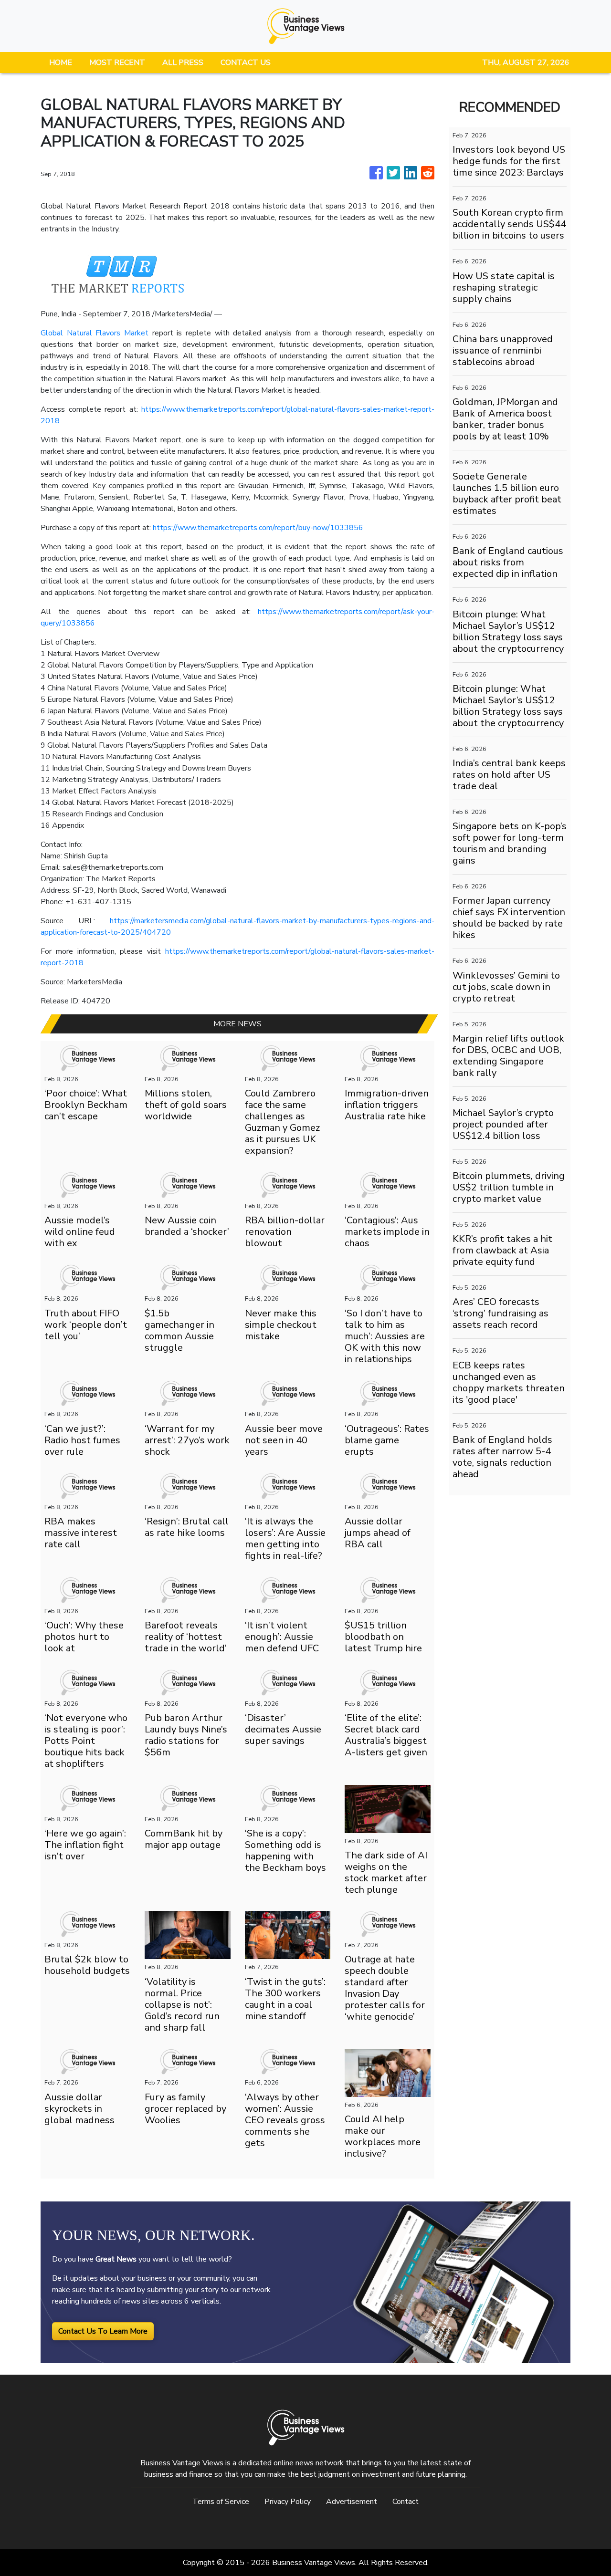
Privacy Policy (288, 2502)
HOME (61, 63)
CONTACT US (246, 63)
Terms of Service (221, 2502)
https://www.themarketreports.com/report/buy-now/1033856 (258, 528)
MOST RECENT (117, 63)
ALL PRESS (183, 63)
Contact (406, 2502)
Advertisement (352, 2502)
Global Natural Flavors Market (95, 333)
